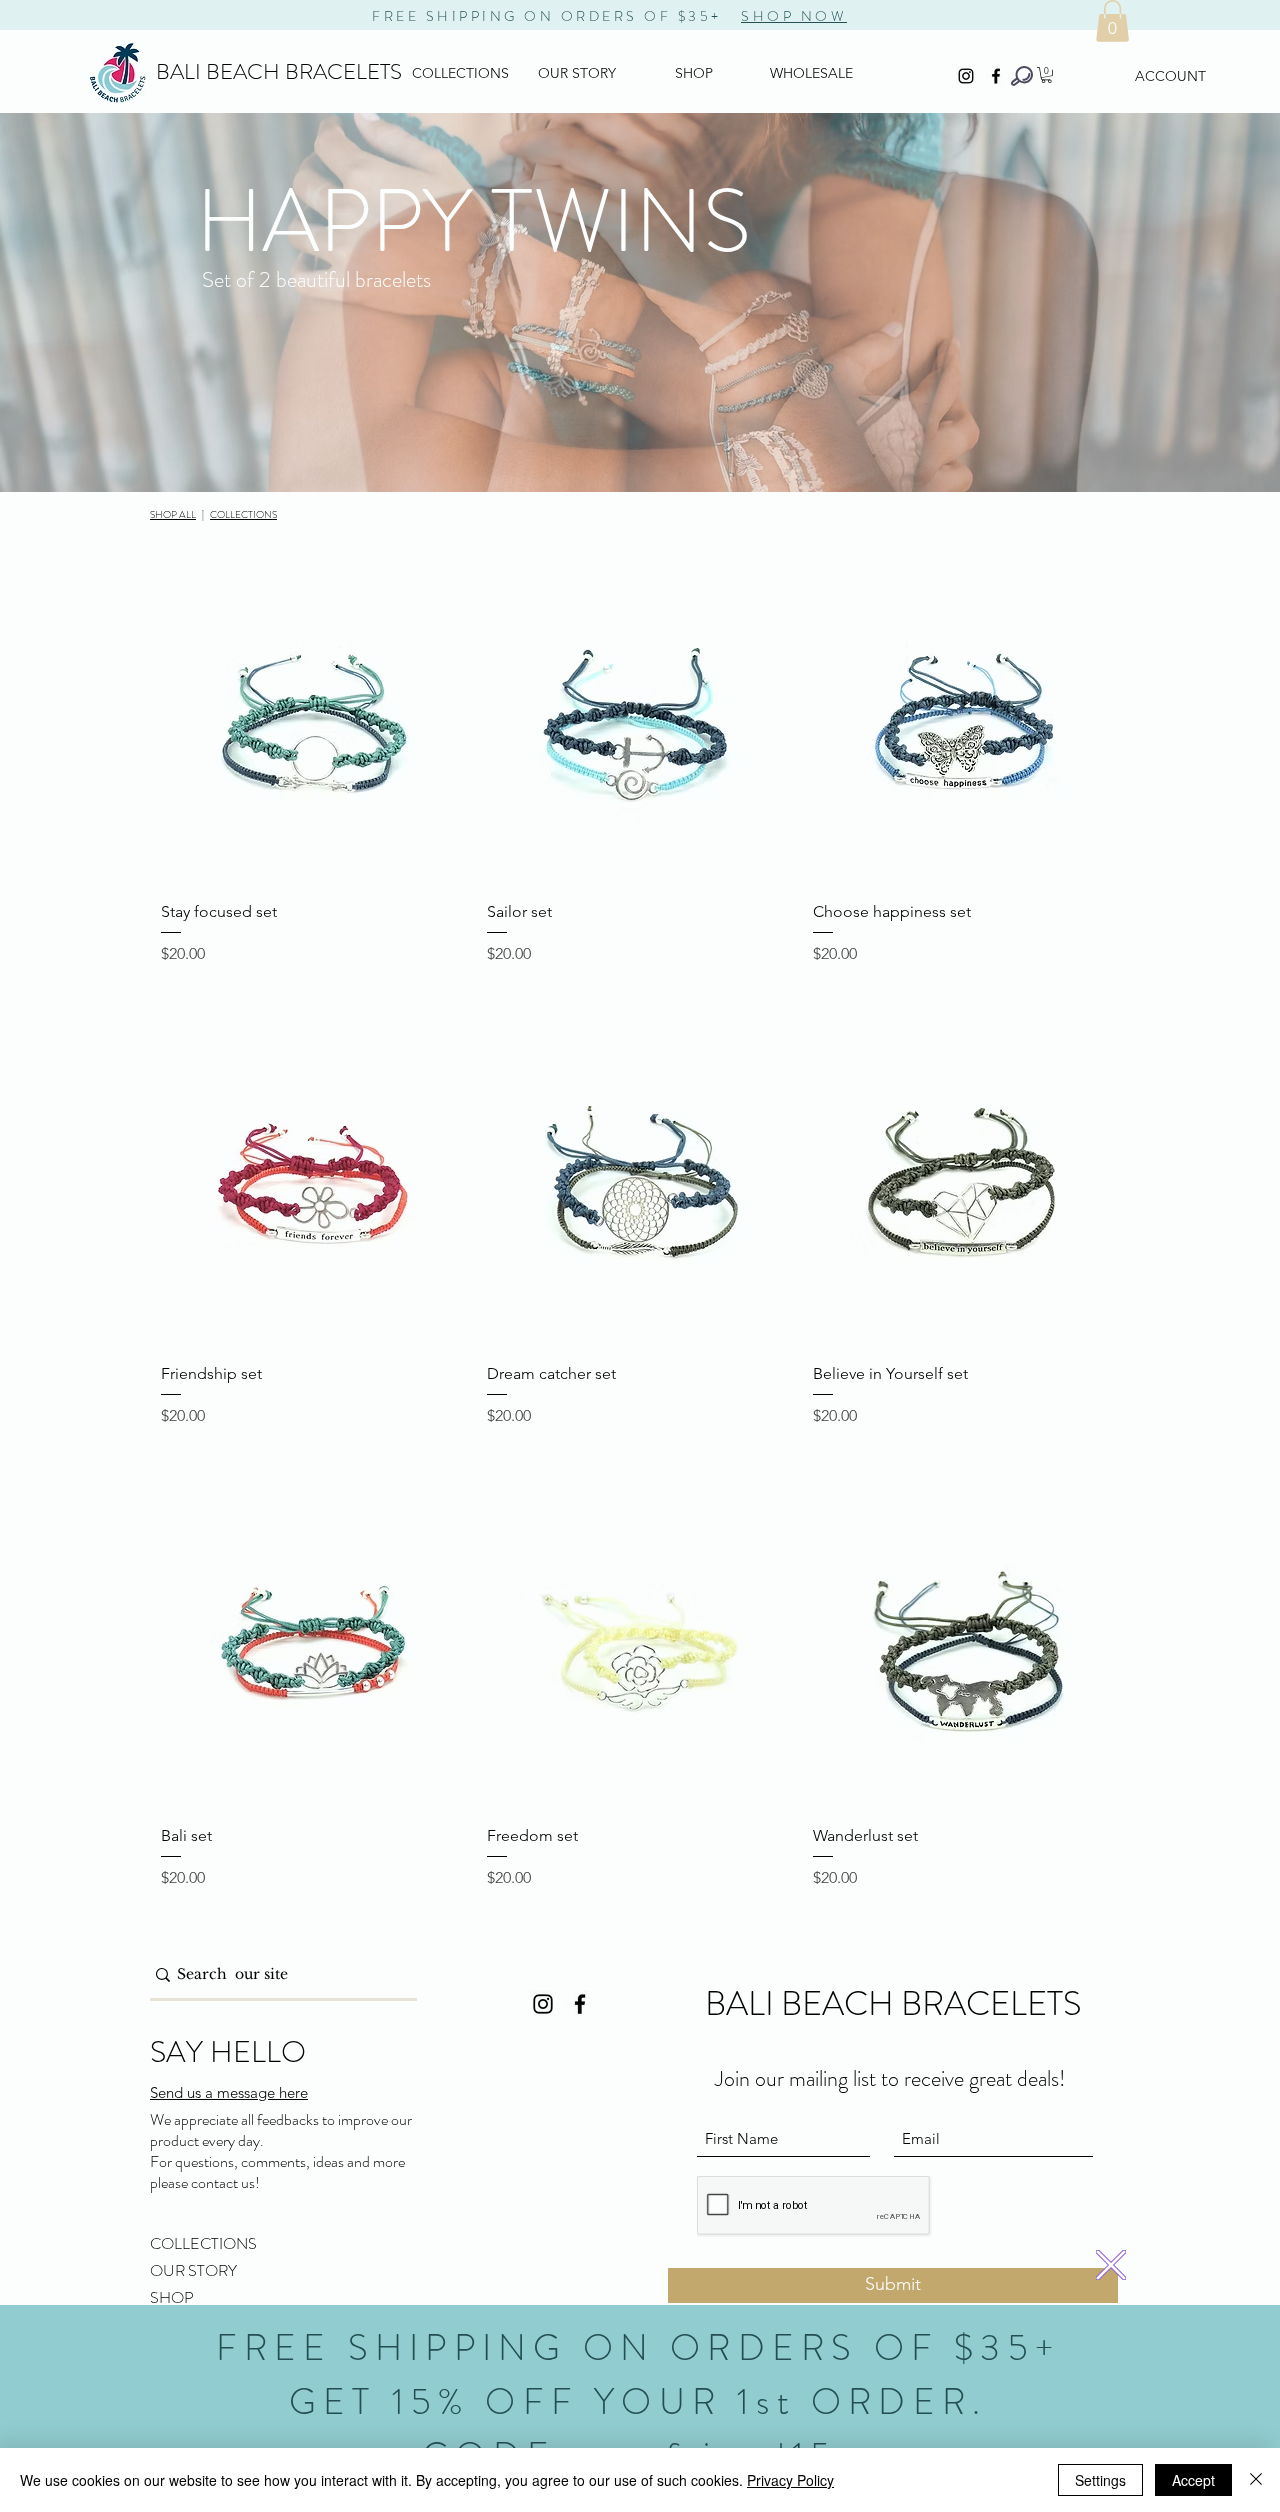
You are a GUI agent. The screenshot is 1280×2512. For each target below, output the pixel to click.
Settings (1100, 2480)
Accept (1193, 2480)
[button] (1111, 2265)
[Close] (1256, 2480)
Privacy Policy (790, 2480)
